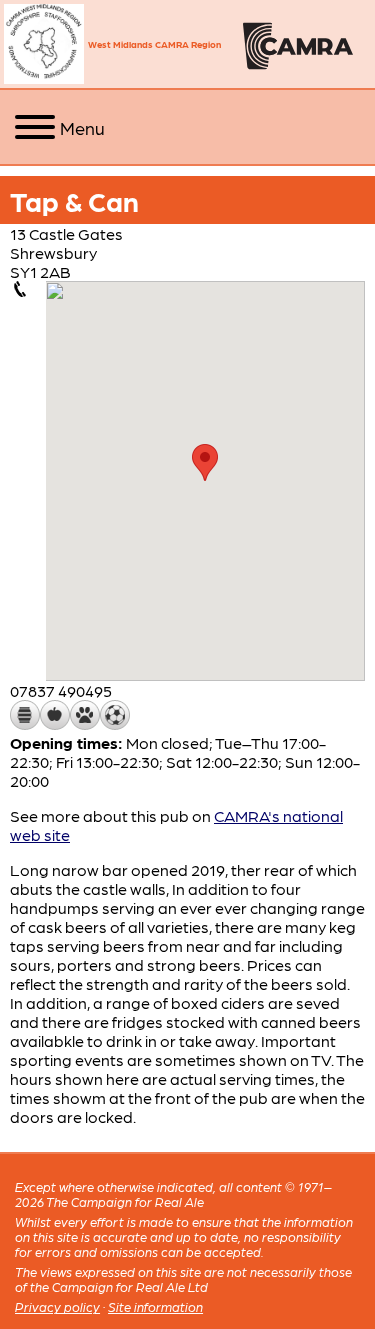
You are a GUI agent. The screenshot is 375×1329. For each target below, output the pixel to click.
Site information (155, 1306)
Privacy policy (57, 1306)
